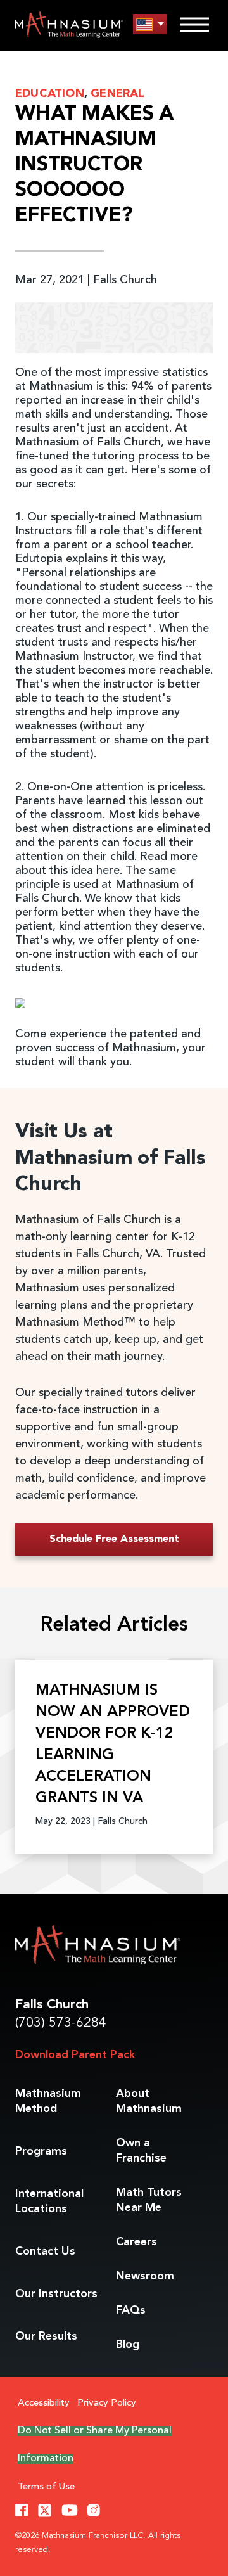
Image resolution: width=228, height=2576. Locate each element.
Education (50, 94)
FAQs (131, 2310)
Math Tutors (149, 2200)
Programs (41, 2151)
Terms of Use (46, 2487)
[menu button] (150, 24)
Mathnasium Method (48, 2101)
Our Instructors (56, 2294)
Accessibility (44, 2403)
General (117, 94)
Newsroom (145, 2276)
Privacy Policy (107, 2403)
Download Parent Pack (75, 2055)
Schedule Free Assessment (114, 1539)
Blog (128, 2345)
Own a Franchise (141, 2151)
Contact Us (45, 2252)
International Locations (49, 2201)
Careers (136, 2242)
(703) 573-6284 (61, 2023)
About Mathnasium (149, 2101)
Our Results (46, 2336)
